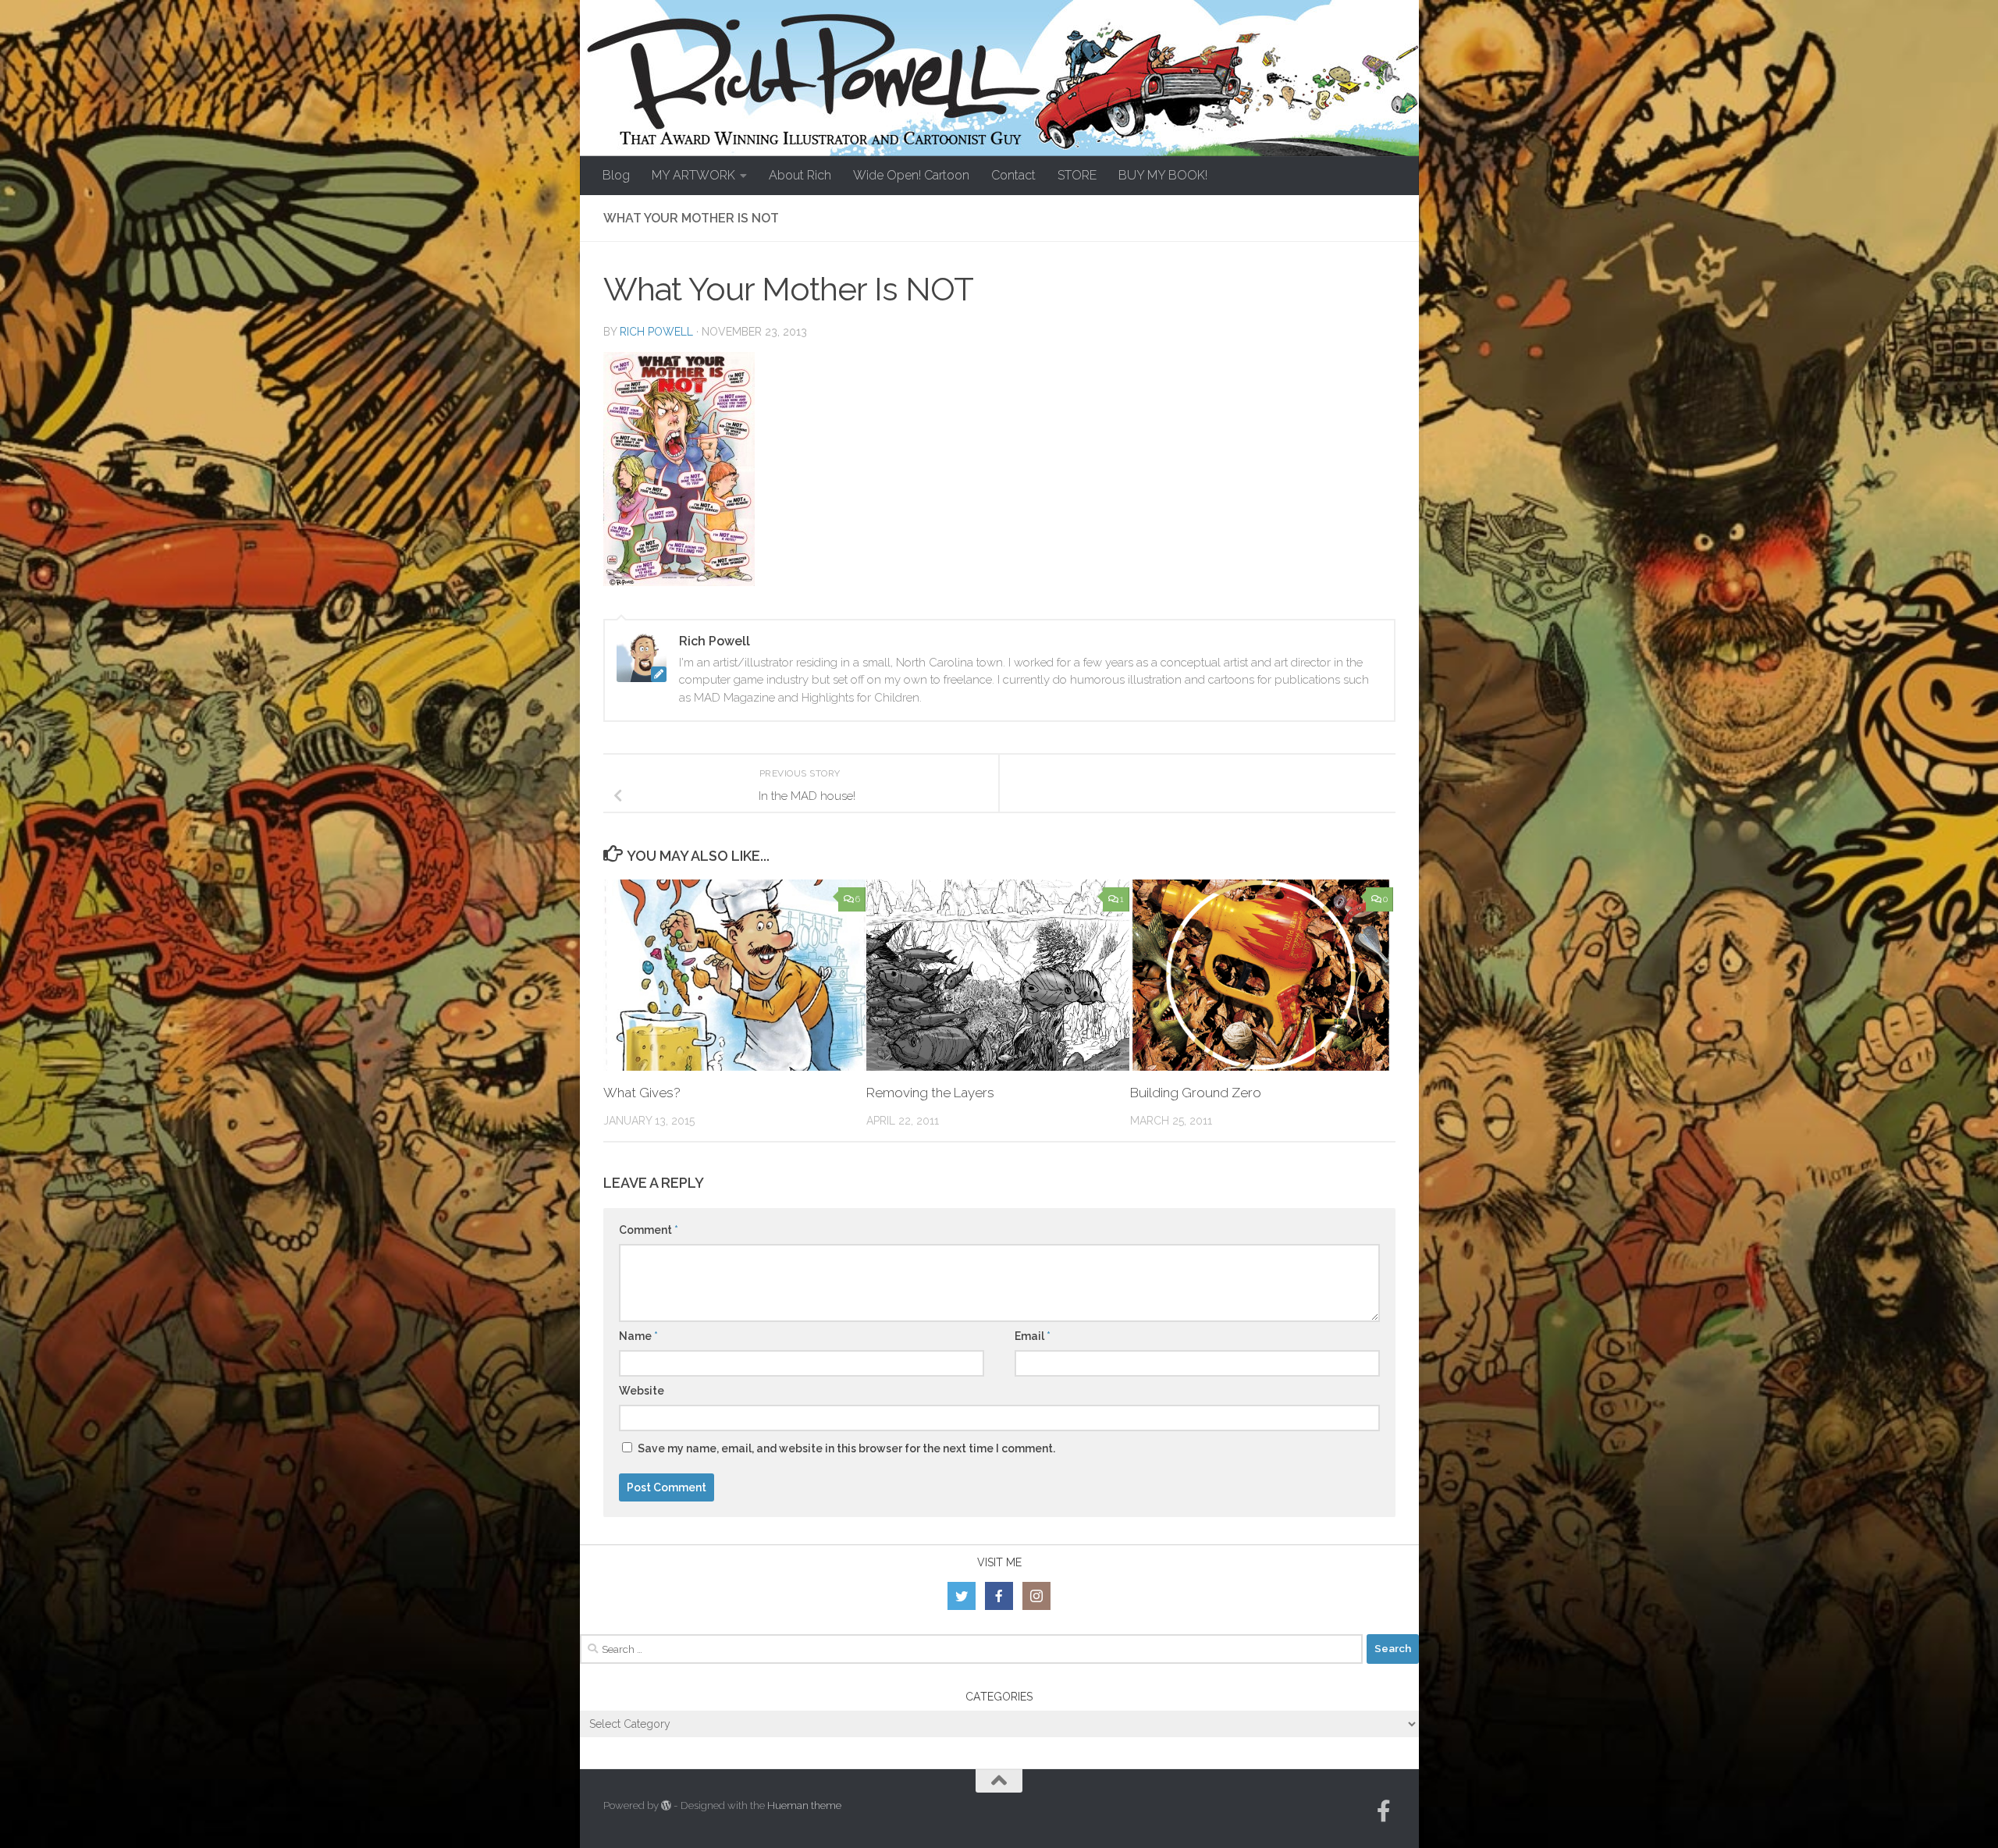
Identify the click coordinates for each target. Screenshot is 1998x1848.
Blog (616, 175)
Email (1033, 1336)
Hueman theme (804, 1805)
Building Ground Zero (1196, 1093)
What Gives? (642, 1093)
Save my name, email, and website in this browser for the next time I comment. (846, 1448)
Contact (1013, 175)
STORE (1077, 175)
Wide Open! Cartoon (911, 175)
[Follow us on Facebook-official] (1384, 1811)
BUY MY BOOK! (1163, 175)
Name (638, 1336)
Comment (649, 1230)
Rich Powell (656, 332)
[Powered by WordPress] (666, 1805)
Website (642, 1391)
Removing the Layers (930, 1093)
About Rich (800, 175)
